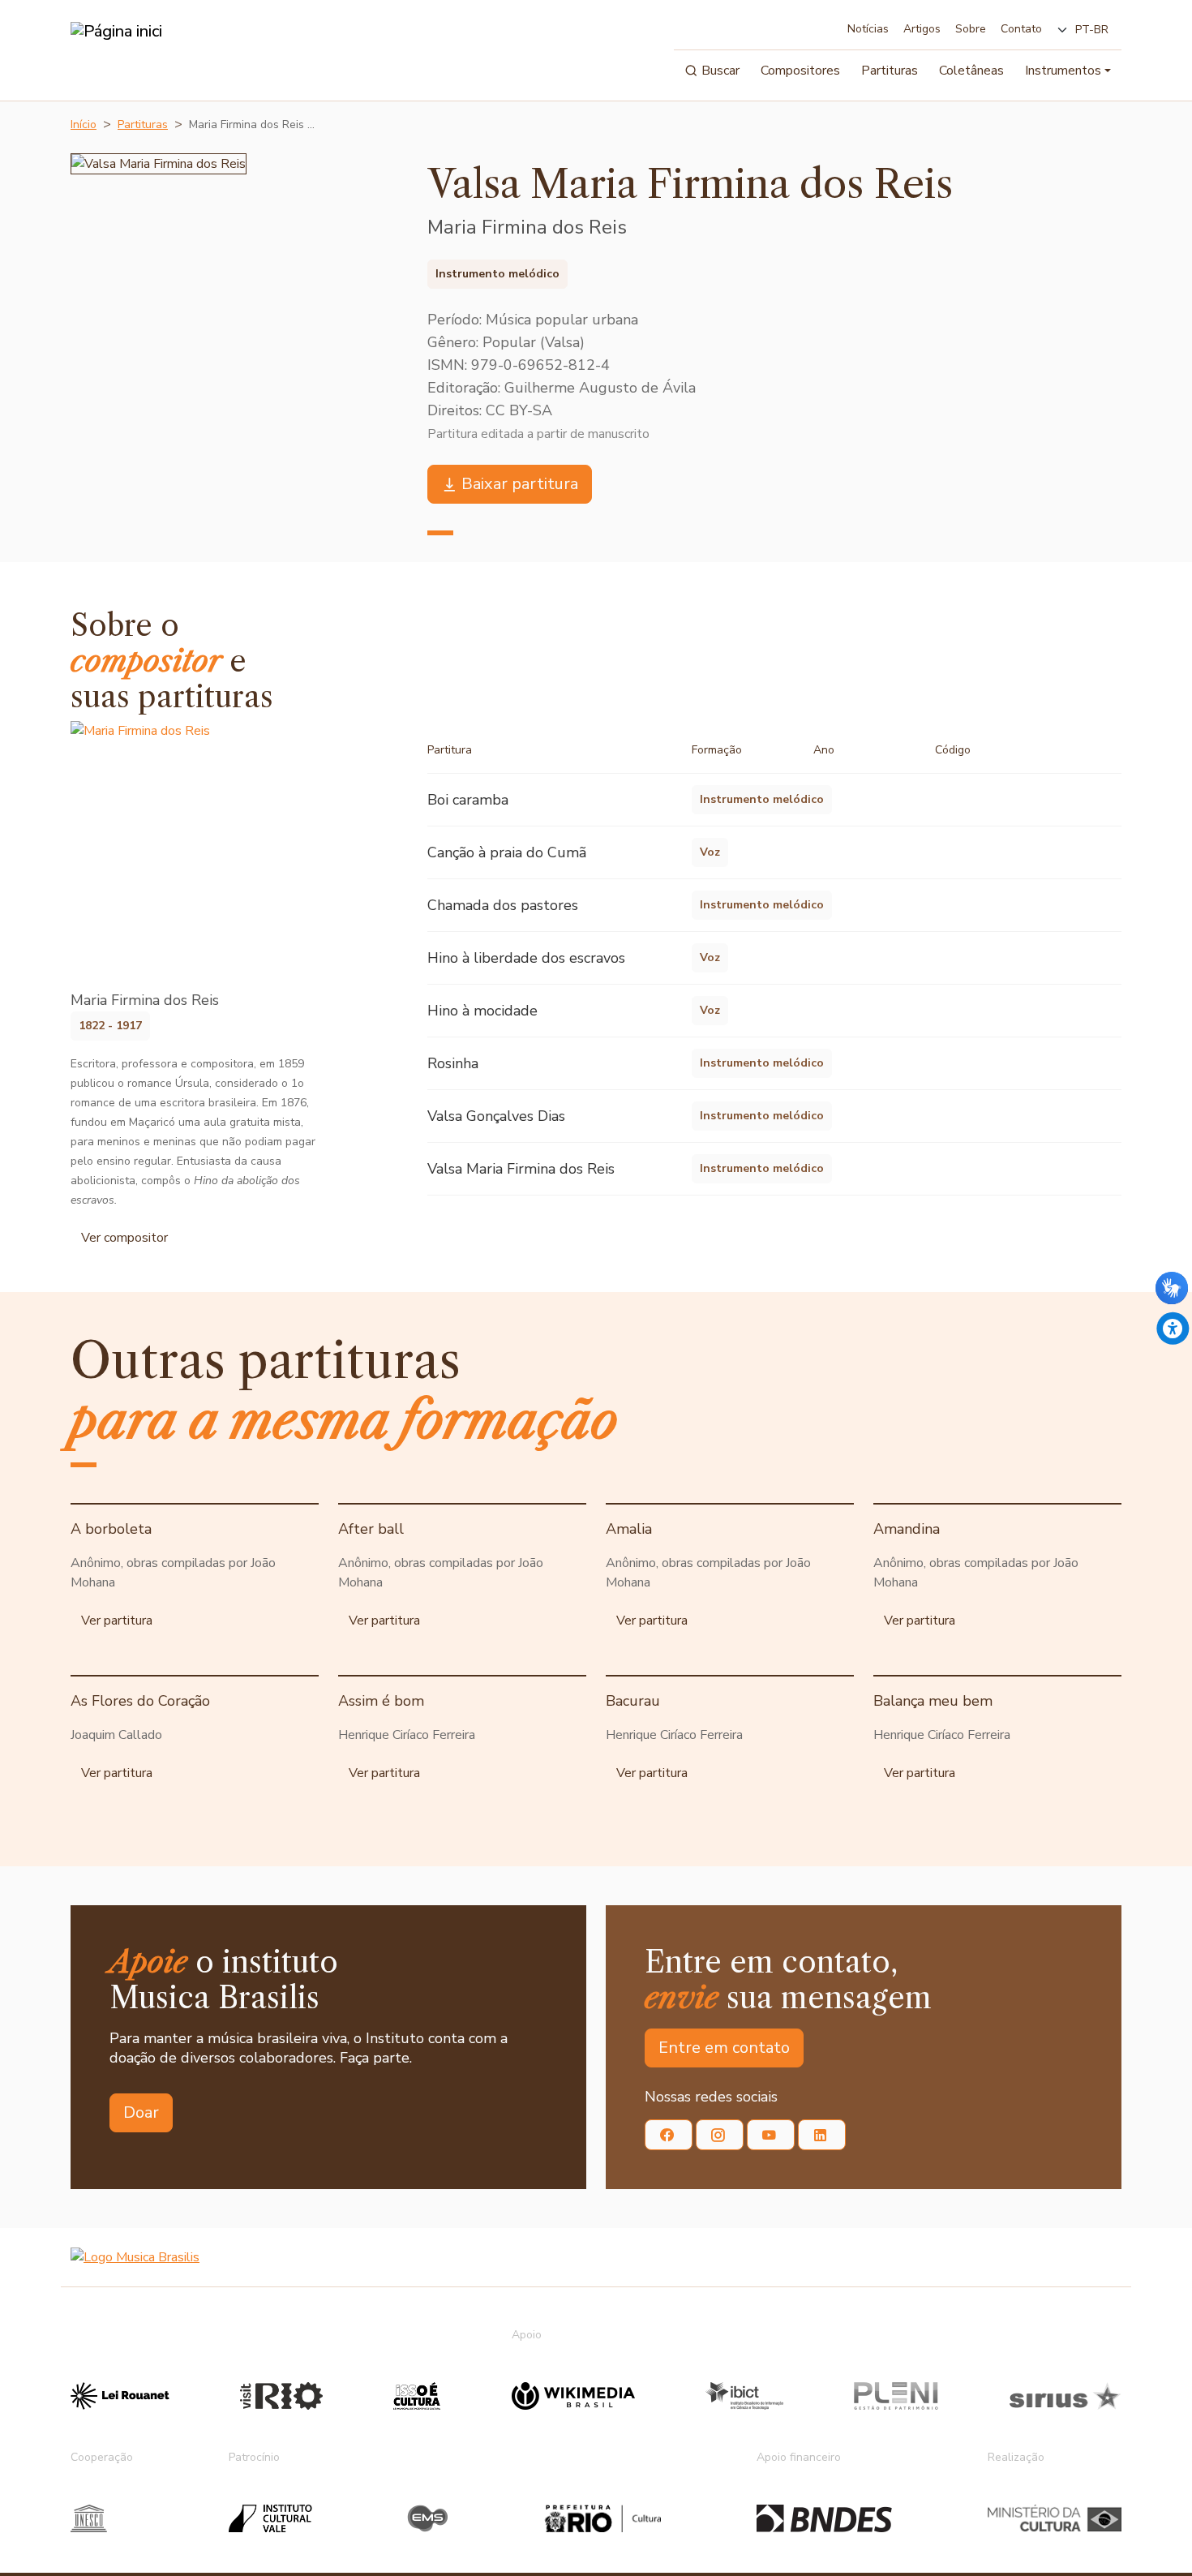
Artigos (922, 29)
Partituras (890, 71)
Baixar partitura (520, 484)
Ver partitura (117, 1621)
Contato (1021, 29)
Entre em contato (724, 2048)
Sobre (971, 29)
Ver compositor (124, 1238)
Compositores (800, 71)
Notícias (868, 29)
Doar (141, 2112)
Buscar (720, 71)
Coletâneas (971, 71)
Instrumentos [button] (1063, 71)
